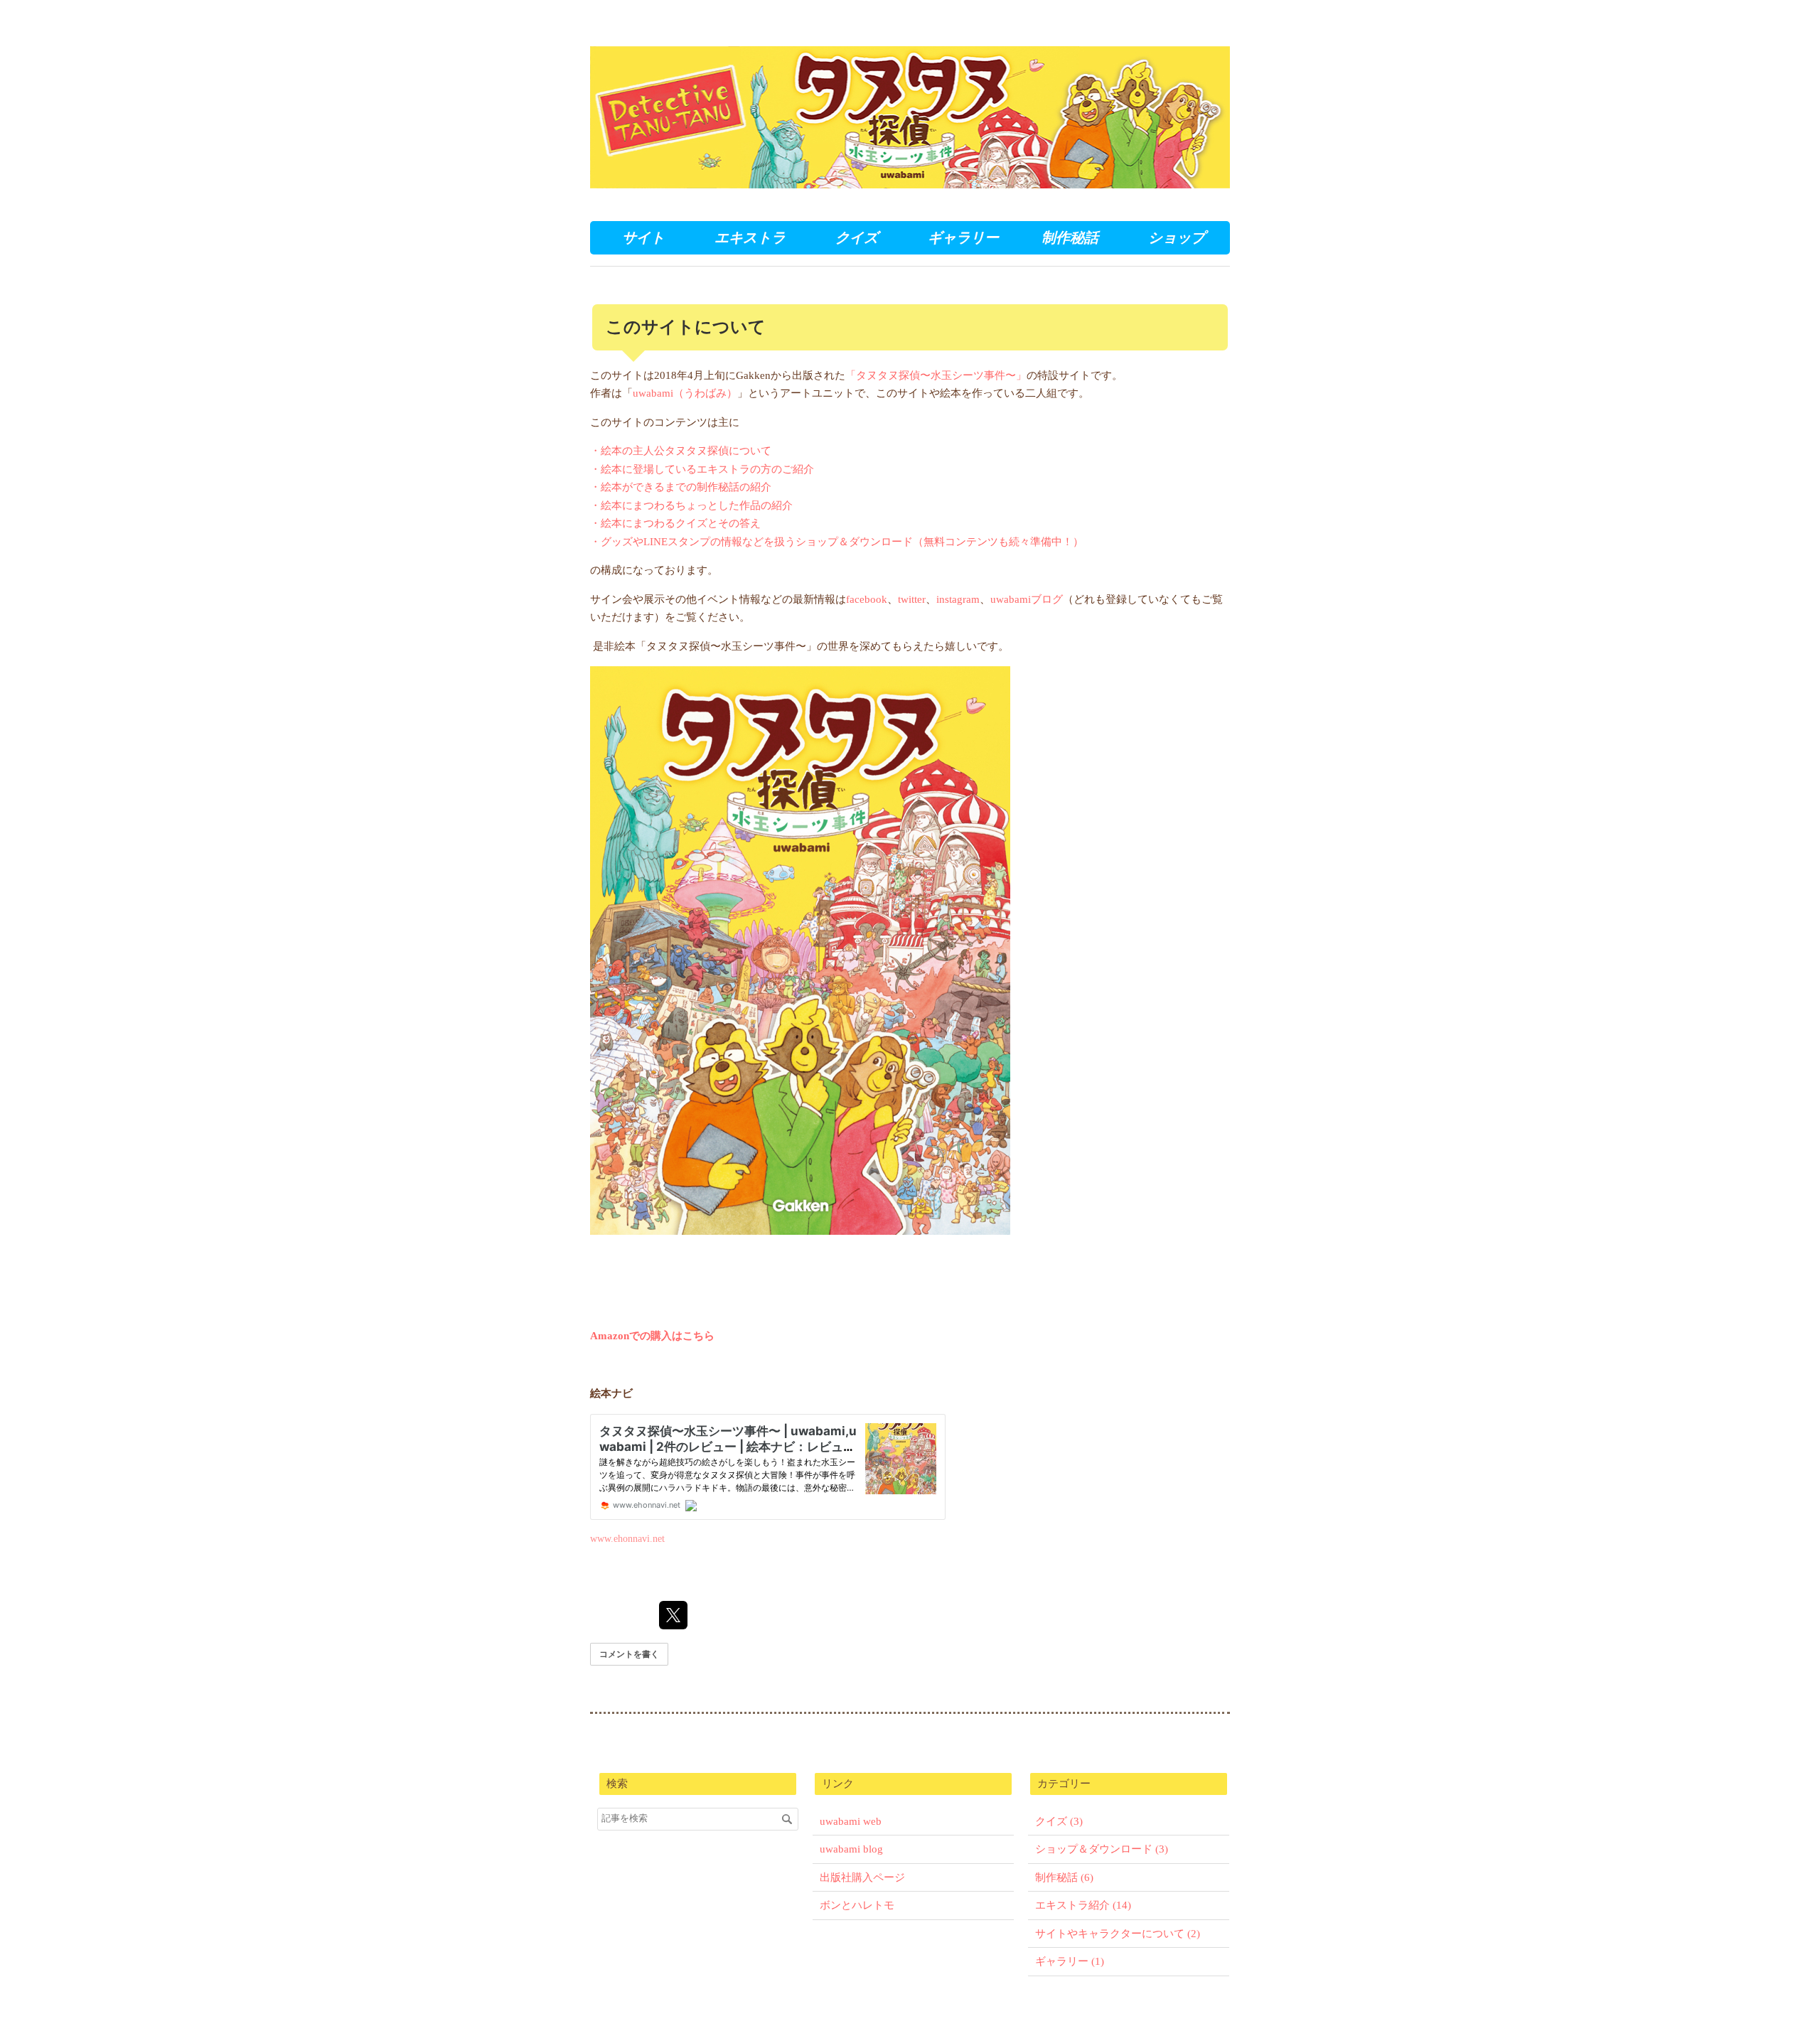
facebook (867, 599)
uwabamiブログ (1027, 599)
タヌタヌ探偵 (653, 57)
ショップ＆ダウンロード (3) (1102, 1849)
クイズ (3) (1059, 1821)
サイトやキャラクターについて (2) (1118, 1934)
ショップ (1177, 237)
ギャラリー (963, 237)
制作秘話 (1070, 237)
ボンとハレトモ (857, 1905)
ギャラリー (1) (1070, 1961)
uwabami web (851, 1821)
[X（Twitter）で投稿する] (673, 1615)
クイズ (857, 237)
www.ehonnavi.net (627, 1539)
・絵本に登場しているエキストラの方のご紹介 (702, 469)
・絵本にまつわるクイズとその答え (675, 523)
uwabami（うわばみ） (685, 393)
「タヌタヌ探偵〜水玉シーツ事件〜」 (936, 375)
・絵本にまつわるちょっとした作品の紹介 (691, 505)
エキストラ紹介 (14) (1083, 1905)
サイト (643, 237)
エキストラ (750, 237)
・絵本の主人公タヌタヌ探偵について (681, 451)
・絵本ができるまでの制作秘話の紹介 (681, 487)
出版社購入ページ (862, 1877)
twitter (912, 599)
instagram (958, 599)
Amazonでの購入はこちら (652, 1336)
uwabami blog (851, 1849)
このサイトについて (686, 327)
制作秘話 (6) (1064, 1877)
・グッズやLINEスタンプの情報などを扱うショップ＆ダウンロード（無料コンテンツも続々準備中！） (837, 542)
